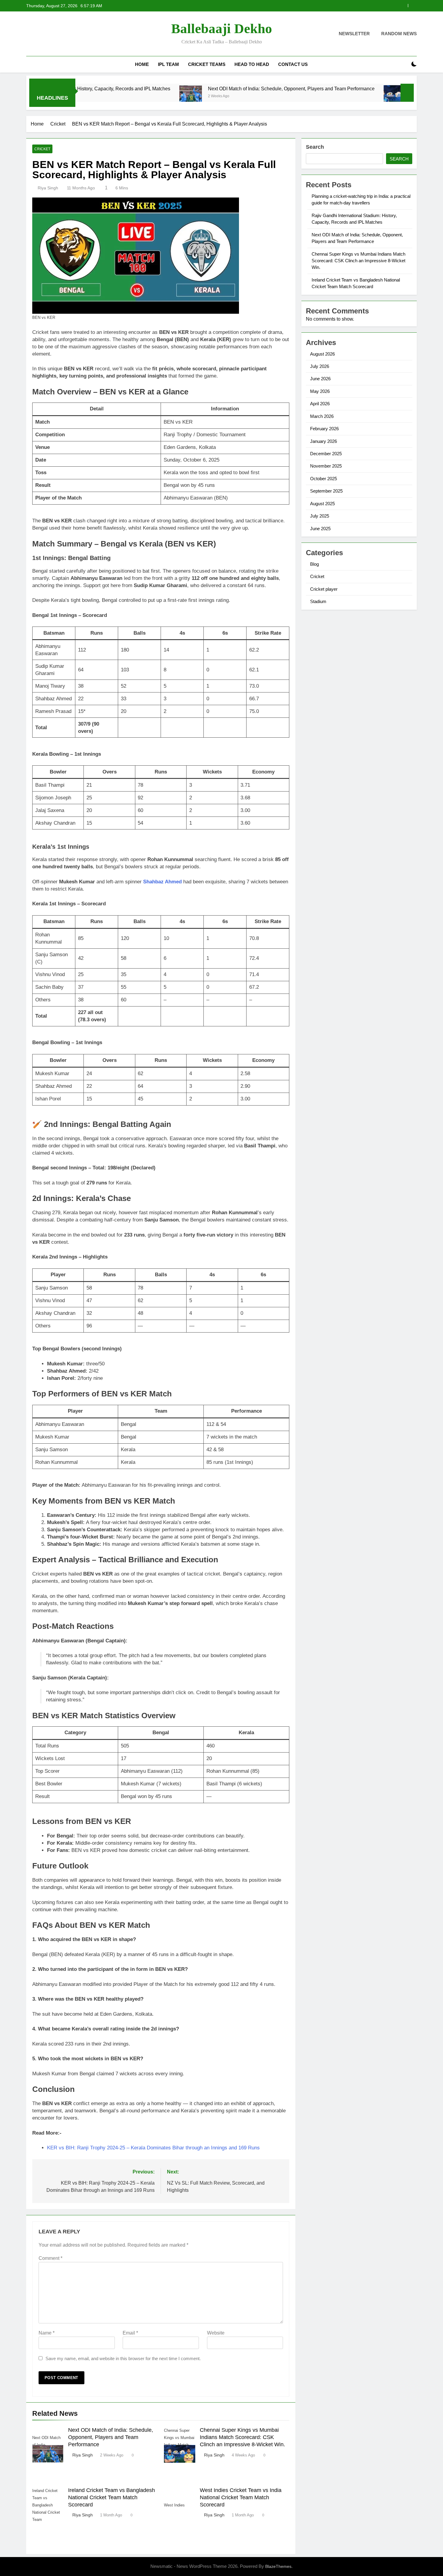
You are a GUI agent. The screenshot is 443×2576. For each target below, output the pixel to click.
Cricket (42, 149)
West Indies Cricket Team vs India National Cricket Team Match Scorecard (241, 2497)
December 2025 (326, 454)
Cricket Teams (207, 64)
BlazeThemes (278, 2566)
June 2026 (320, 379)
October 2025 (324, 479)
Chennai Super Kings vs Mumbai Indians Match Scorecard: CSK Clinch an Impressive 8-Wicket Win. (314, 6)
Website (216, 2333)
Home (142, 64)
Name (47, 2333)
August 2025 (322, 504)
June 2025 (320, 529)
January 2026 (324, 441)
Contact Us (293, 64)
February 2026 (324, 429)
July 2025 (320, 516)
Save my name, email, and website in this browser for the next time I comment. (123, 2358)
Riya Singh (48, 188)
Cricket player (324, 589)
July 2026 (320, 366)
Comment (50, 2258)
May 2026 (320, 391)
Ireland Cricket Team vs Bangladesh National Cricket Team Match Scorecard (112, 2497)
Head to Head (252, 64)
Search (315, 147)
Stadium (318, 601)
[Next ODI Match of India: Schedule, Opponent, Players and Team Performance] (117, 96)
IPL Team (168, 64)
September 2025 (326, 491)
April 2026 (320, 404)
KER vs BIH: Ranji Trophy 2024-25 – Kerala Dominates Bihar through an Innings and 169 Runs (153, 2148)
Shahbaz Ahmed (162, 882)
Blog (314, 564)
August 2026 (322, 354)
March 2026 (322, 416)
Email (130, 2333)
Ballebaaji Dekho (222, 29)
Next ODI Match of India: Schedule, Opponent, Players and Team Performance (218, 89)
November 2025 (326, 466)
